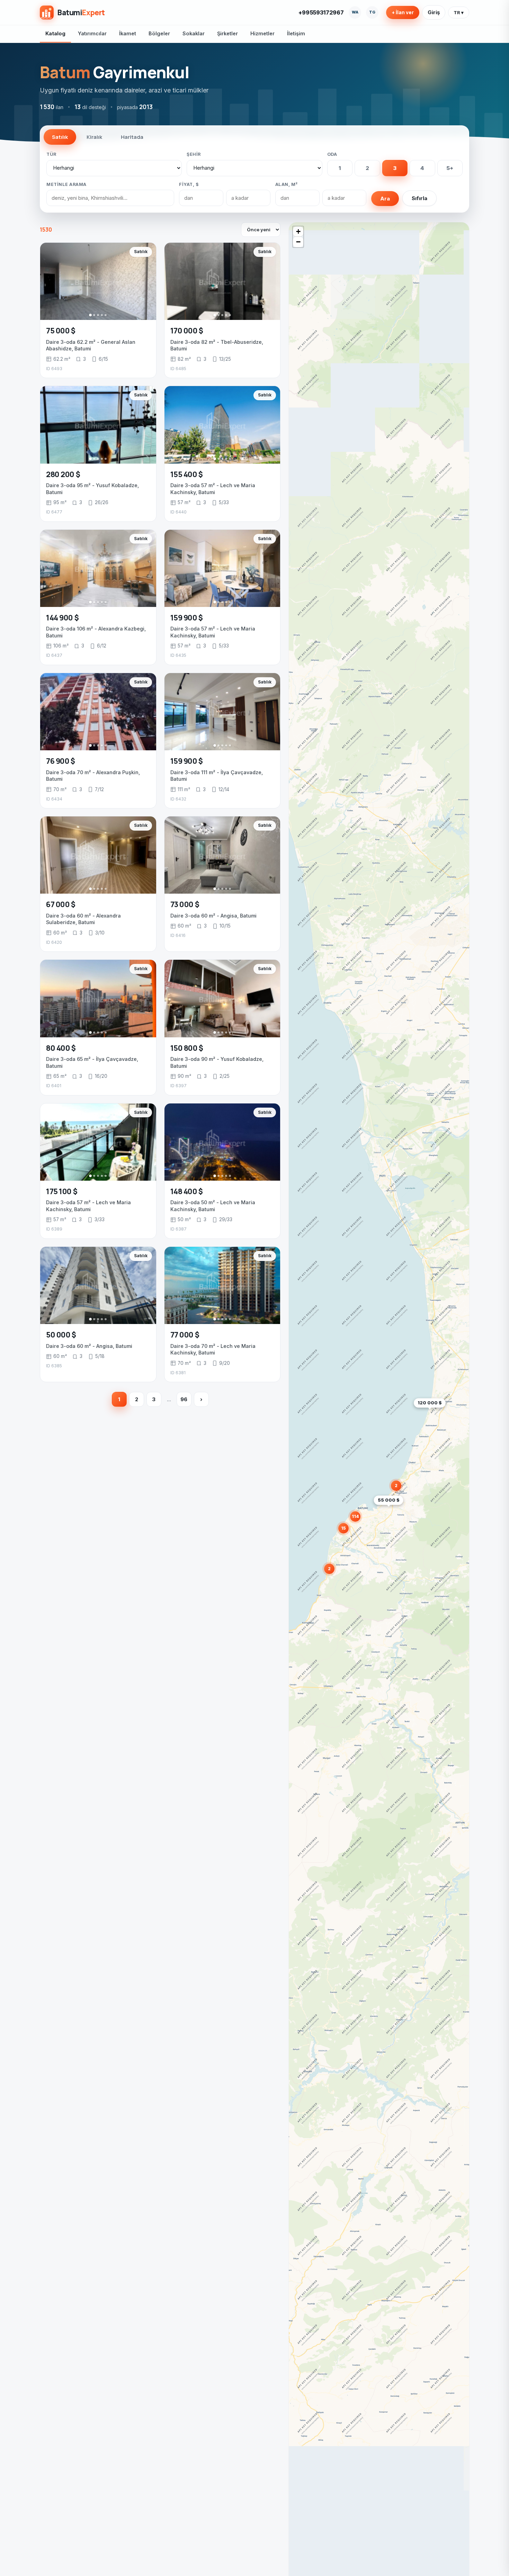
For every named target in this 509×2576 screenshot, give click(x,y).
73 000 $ (185, 904)
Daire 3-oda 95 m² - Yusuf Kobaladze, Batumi (92, 489)
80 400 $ (61, 1048)
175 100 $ (62, 1191)
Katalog (55, 33)
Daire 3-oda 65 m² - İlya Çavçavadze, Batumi (92, 1062)
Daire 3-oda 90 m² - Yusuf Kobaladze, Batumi (217, 1062)
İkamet (128, 33)
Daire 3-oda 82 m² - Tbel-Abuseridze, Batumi (217, 345)
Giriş (434, 12)
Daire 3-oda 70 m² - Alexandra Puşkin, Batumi (93, 776)
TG (372, 12)
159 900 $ (187, 618)
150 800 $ (187, 1048)
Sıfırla (419, 198)
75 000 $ (61, 331)
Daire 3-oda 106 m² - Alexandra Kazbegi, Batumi (96, 632)
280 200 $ (63, 474)
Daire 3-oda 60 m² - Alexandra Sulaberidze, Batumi (83, 919)
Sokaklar (194, 33)
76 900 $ (61, 761)
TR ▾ (459, 12)
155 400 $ (187, 474)
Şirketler (227, 33)
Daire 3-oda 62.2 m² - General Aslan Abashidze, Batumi (91, 345)
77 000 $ (185, 1335)
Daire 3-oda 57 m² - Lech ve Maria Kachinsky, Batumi (213, 489)
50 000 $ (61, 1335)
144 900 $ (62, 618)
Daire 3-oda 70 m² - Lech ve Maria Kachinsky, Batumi (213, 1349)
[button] (403, 1511)
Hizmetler (262, 33)
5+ (450, 168)
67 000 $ (61, 904)
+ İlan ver (403, 12)
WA (355, 12)
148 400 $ (187, 1191)
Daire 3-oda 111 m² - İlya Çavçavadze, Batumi (217, 776)
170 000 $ (187, 331)
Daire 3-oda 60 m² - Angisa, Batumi (213, 916)
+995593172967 (321, 12)
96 (184, 1399)
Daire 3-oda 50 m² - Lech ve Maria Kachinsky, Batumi (213, 1206)
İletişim (296, 33)
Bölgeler (159, 33)
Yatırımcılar (92, 33)
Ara (385, 199)
